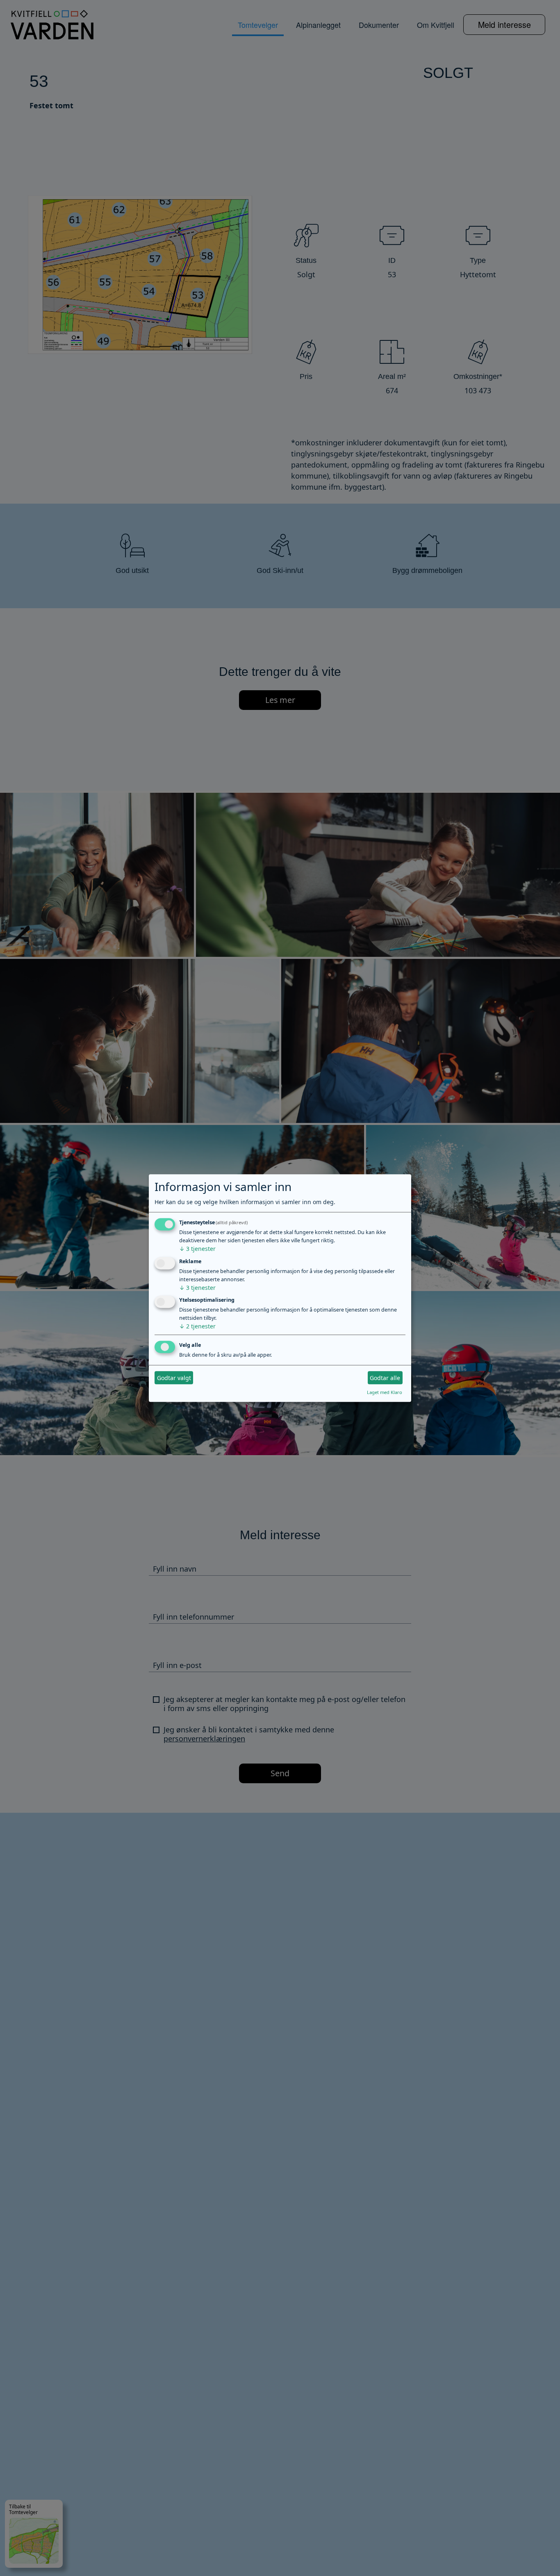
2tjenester (197, 1327)
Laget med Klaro (385, 1393)
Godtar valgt (174, 1378)
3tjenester (197, 1249)
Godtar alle (385, 1378)
